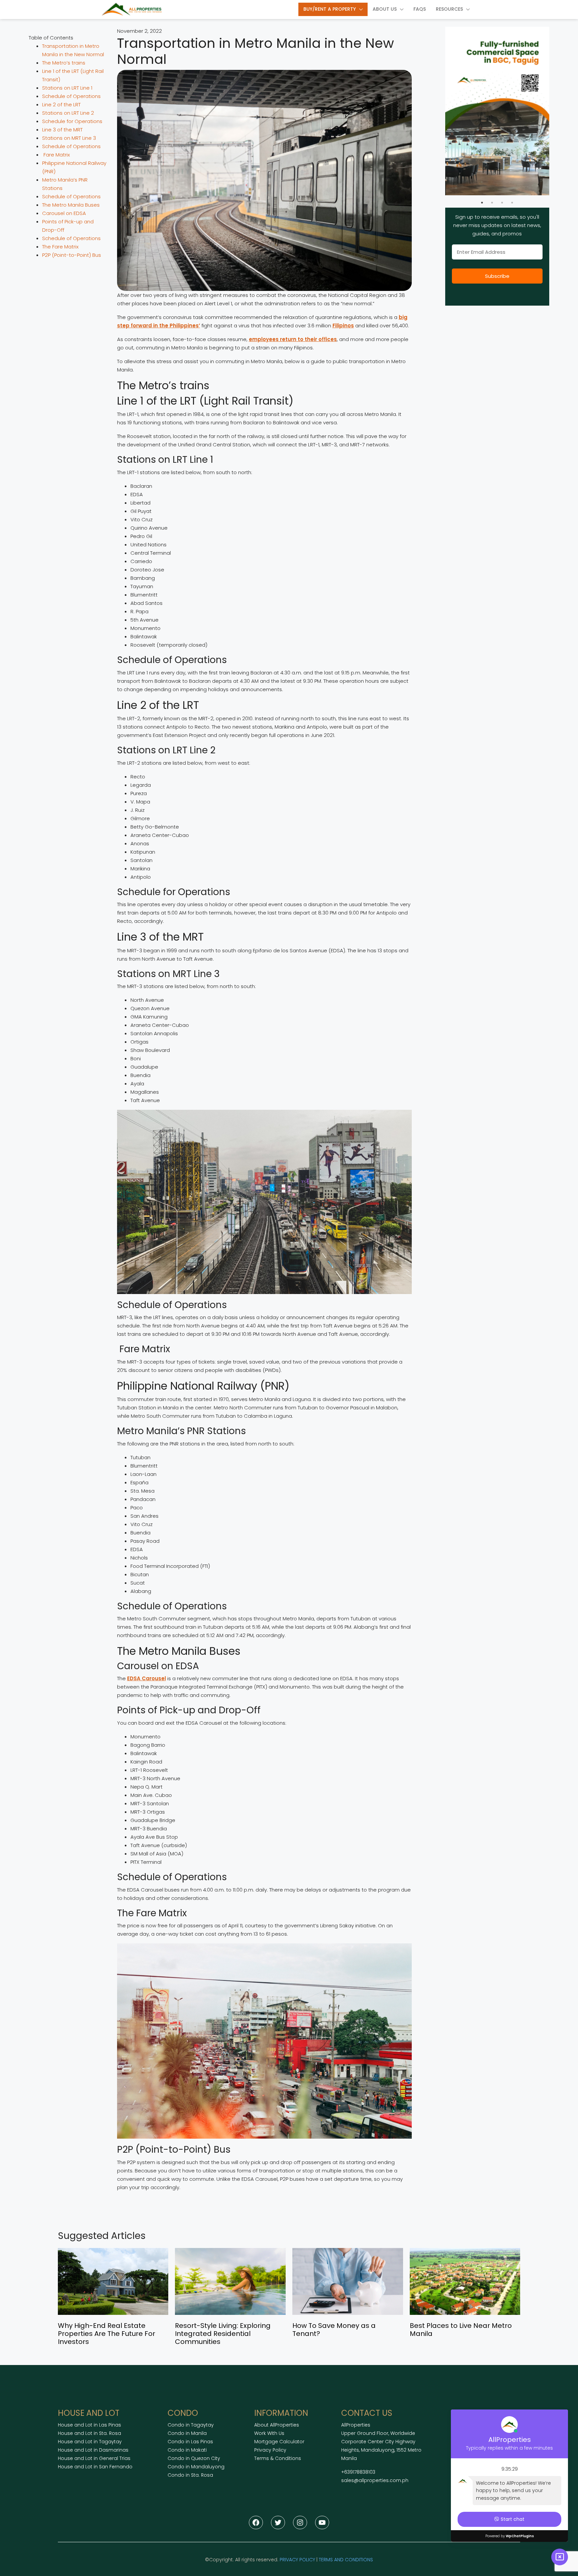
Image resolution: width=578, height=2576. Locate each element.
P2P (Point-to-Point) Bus (72, 255)
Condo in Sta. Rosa (190, 2475)
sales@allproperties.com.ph (375, 2480)
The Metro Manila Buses (71, 205)
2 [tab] (492, 203)
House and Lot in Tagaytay (90, 2442)
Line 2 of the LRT (61, 104)
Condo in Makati (187, 2450)
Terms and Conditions (346, 2560)
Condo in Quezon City (194, 2458)
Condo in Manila (187, 2433)
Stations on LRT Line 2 (68, 113)
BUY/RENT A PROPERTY (330, 9)
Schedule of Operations (71, 96)
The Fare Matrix (60, 247)
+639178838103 (358, 2472)
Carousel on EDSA (64, 213)
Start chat (513, 2519)
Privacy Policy (270, 2450)
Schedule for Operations (72, 121)
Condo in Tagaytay (191, 2425)
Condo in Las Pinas (190, 2442)
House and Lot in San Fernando (95, 2467)
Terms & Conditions (278, 2458)
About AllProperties (277, 2425)
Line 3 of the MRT (62, 130)
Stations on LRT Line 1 (67, 88)
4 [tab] (512, 203)
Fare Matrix (56, 155)
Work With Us (269, 2433)
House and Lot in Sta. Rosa (89, 2433)
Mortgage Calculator (279, 2442)
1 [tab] (482, 203)
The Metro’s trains (64, 63)
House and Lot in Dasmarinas (93, 2450)
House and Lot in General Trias (94, 2458)
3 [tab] (502, 203)
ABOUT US (385, 9)
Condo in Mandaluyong (196, 2467)
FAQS (420, 9)
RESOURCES (449, 9)
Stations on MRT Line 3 (69, 138)
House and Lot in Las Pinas (89, 2425)
